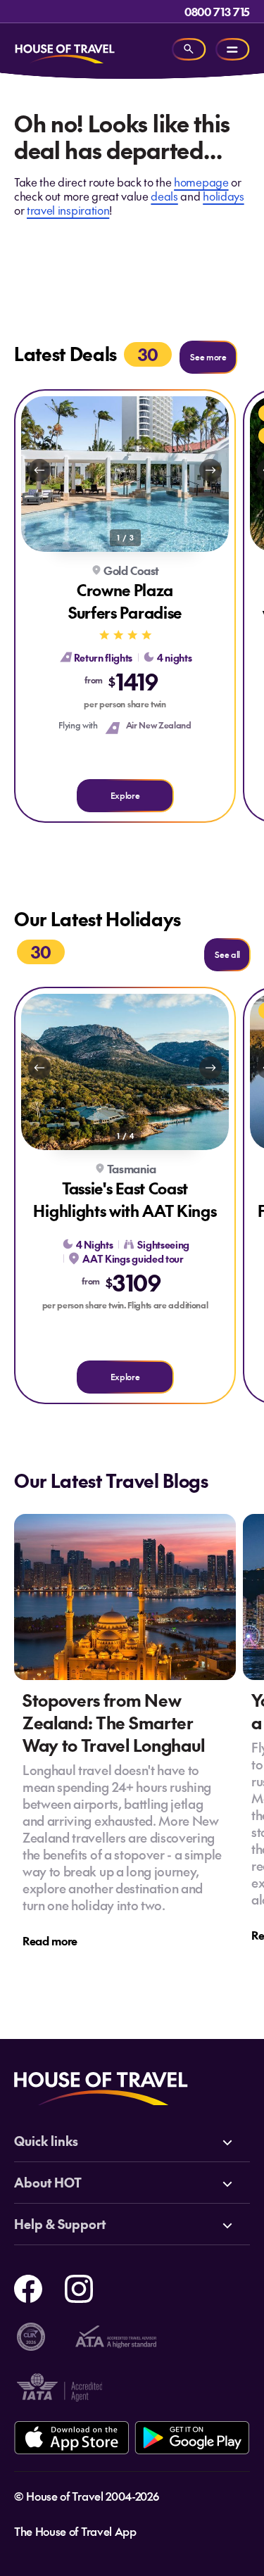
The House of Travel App (75, 2531)
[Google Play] (192, 2438)
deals (164, 196)
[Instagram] (79, 2287)
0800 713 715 (217, 11)
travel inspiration (68, 210)
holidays (223, 196)
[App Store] (71, 2438)
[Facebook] (28, 2287)
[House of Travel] (65, 49)
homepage (201, 182)
